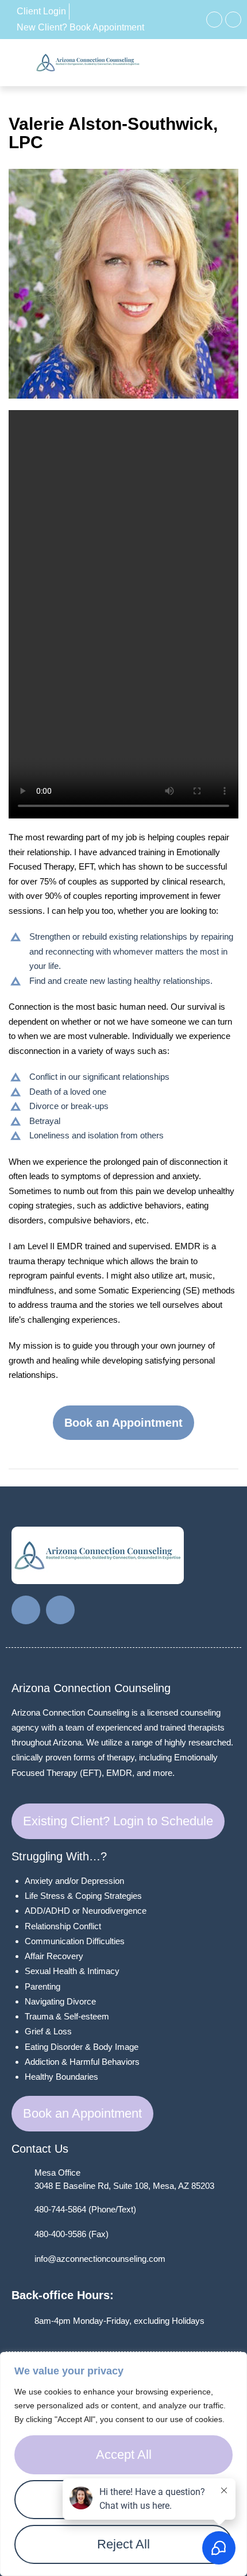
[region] (123, 2464)
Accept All (124, 2455)
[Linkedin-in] (233, 20)
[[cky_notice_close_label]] (235, 2362)
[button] (202, 63)
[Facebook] (214, 20)
